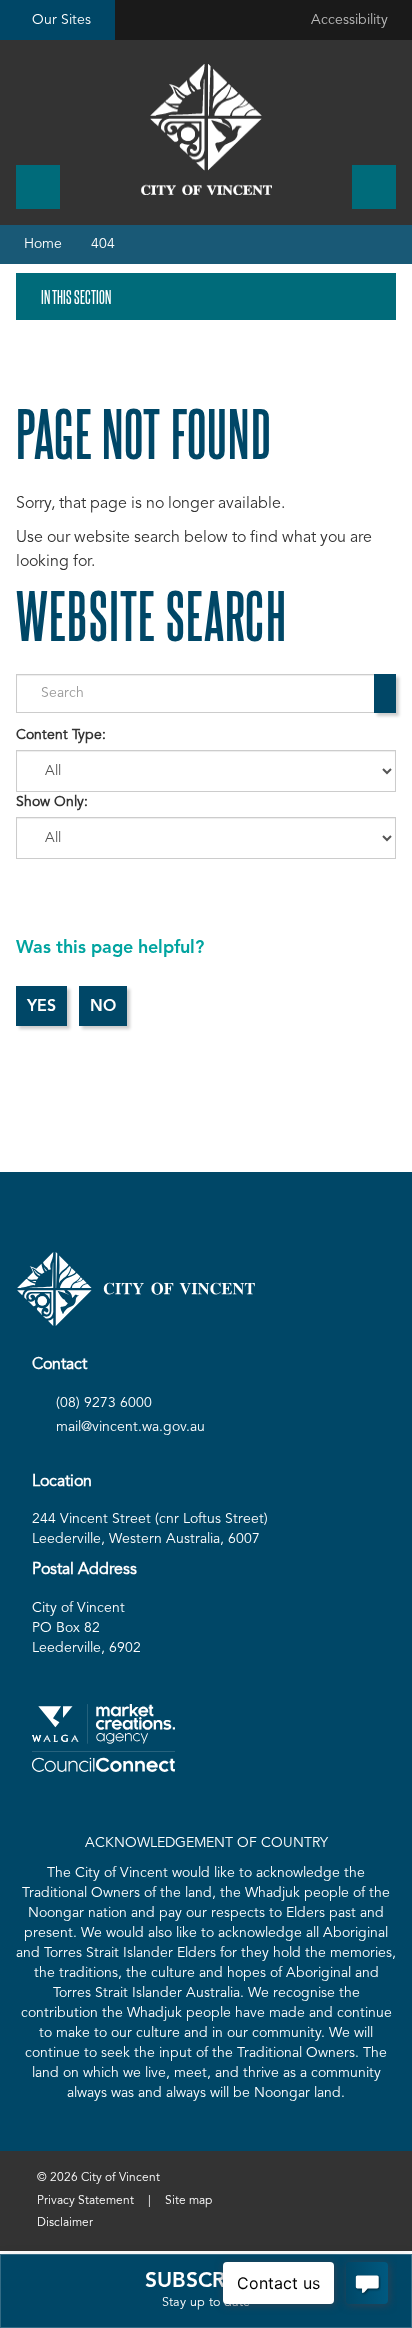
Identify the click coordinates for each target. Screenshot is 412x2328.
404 (103, 244)
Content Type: (61, 735)
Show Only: (52, 802)
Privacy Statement (85, 2201)
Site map (188, 2201)
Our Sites (61, 20)
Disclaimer (65, 2223)
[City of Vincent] (206, 129)
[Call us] (38, 187)
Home (43, 244)
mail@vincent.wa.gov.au (130, 1427)
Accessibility (349, 20)
